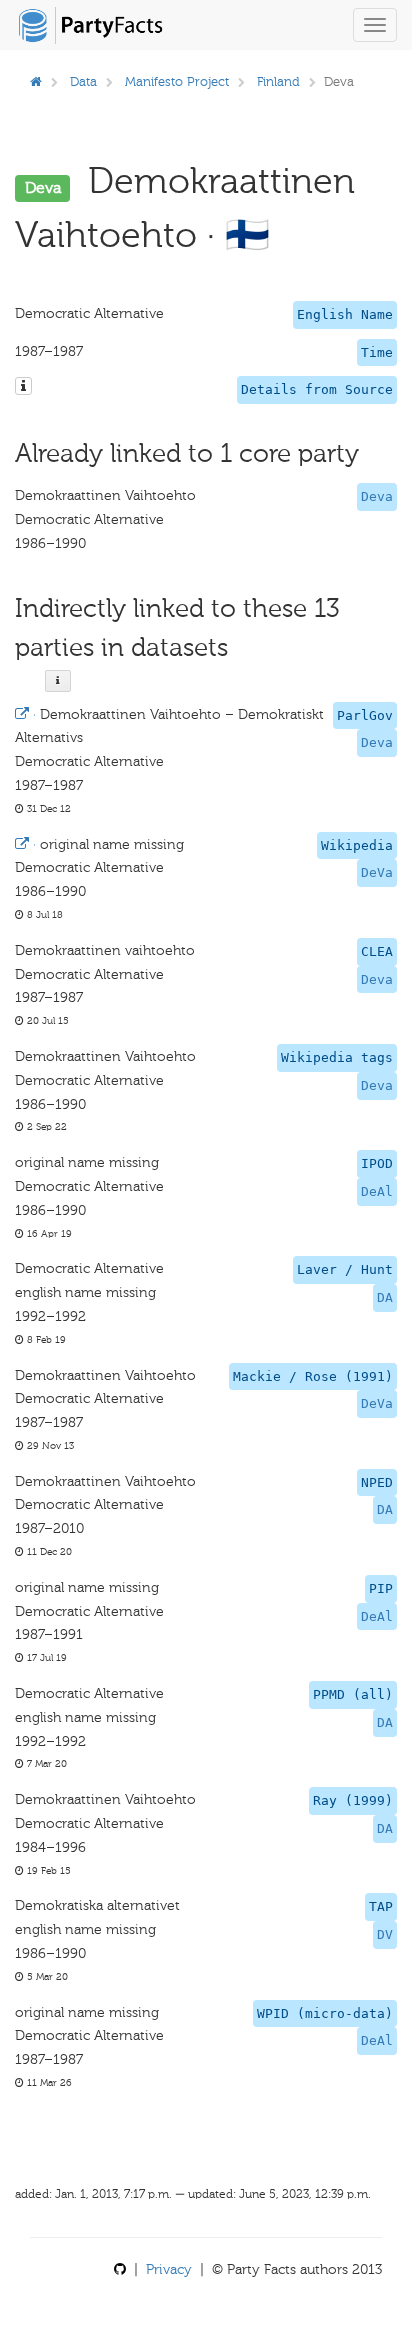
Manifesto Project (177, 81)
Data (83, 81)
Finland (278, 81)
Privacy (169, 2269)
